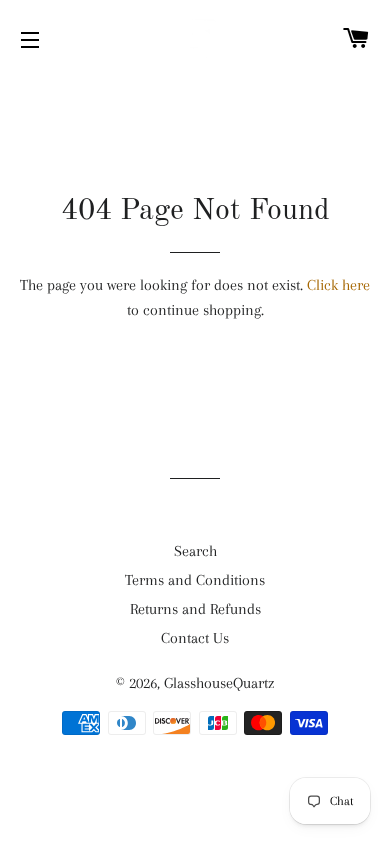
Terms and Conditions (195, 580)
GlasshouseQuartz (219, 683)
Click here (338, 285)
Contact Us (195, 638)
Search (195, 551)
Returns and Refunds (195, 609)
